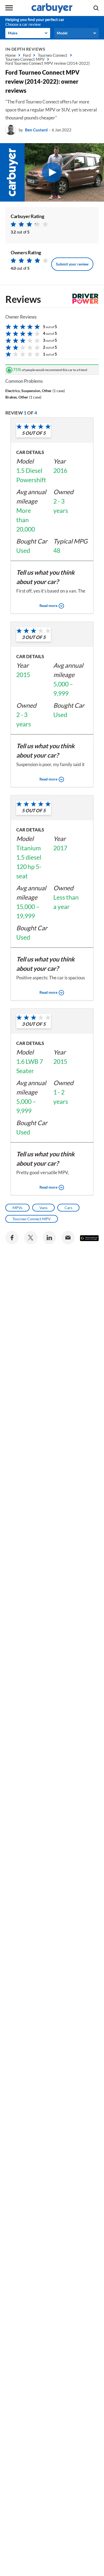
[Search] (96, 8)
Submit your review (72, 264)
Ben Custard (36, 130)
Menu (9, 8)
